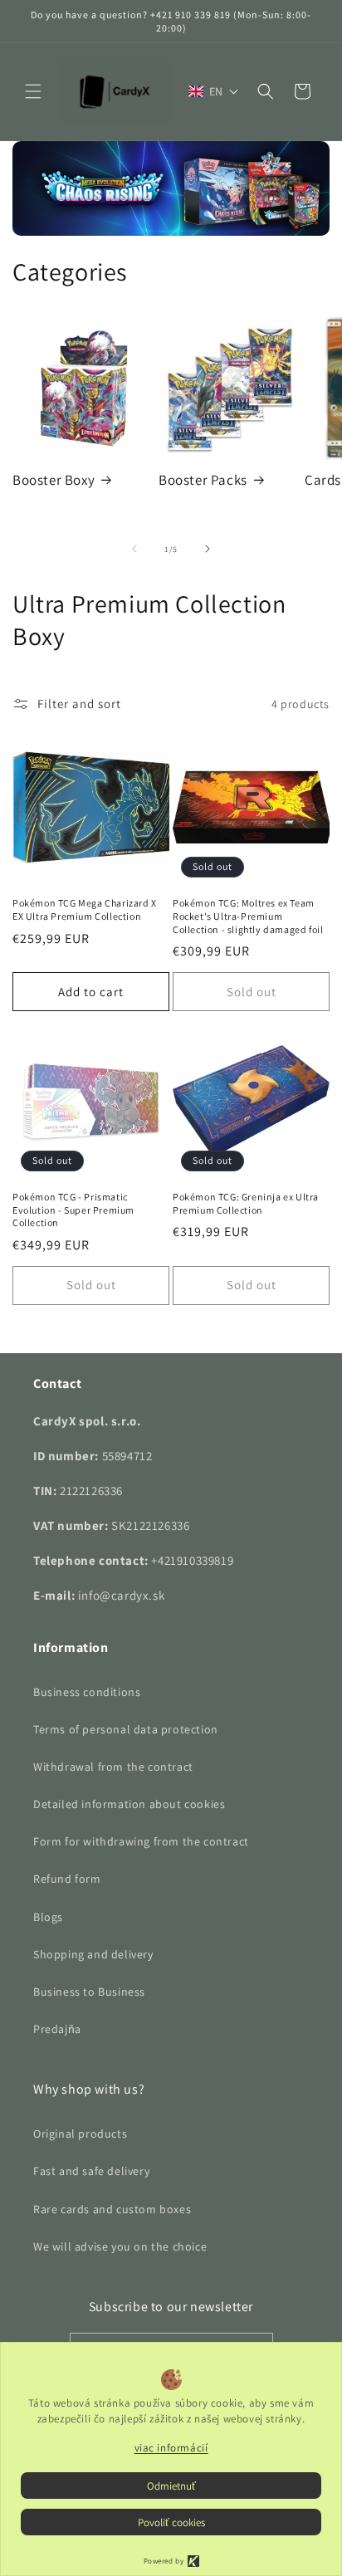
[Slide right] (208, 549)
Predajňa (57, 2029)
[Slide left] (134, 549)
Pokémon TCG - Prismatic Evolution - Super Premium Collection (73, 1210)
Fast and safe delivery (91, 2171)
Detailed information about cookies (129, 1804)
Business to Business (89, 1992)
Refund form (67, 1879)
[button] (33, 91)
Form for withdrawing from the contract (141, 1841)
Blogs (48, 1917)
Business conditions (87, 1692)
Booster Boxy (54, 480)
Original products (80, 2134)
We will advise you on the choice (120, 2246)
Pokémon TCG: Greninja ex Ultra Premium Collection (246, 1203)
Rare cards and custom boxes (112, 2209)
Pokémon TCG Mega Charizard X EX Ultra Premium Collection (85, 909)
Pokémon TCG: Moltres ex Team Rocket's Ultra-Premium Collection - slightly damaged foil (248, 916)
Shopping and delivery (93, 1954)
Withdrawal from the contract (113, 1767)
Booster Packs (203, 480)
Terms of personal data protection (126, 1729)
